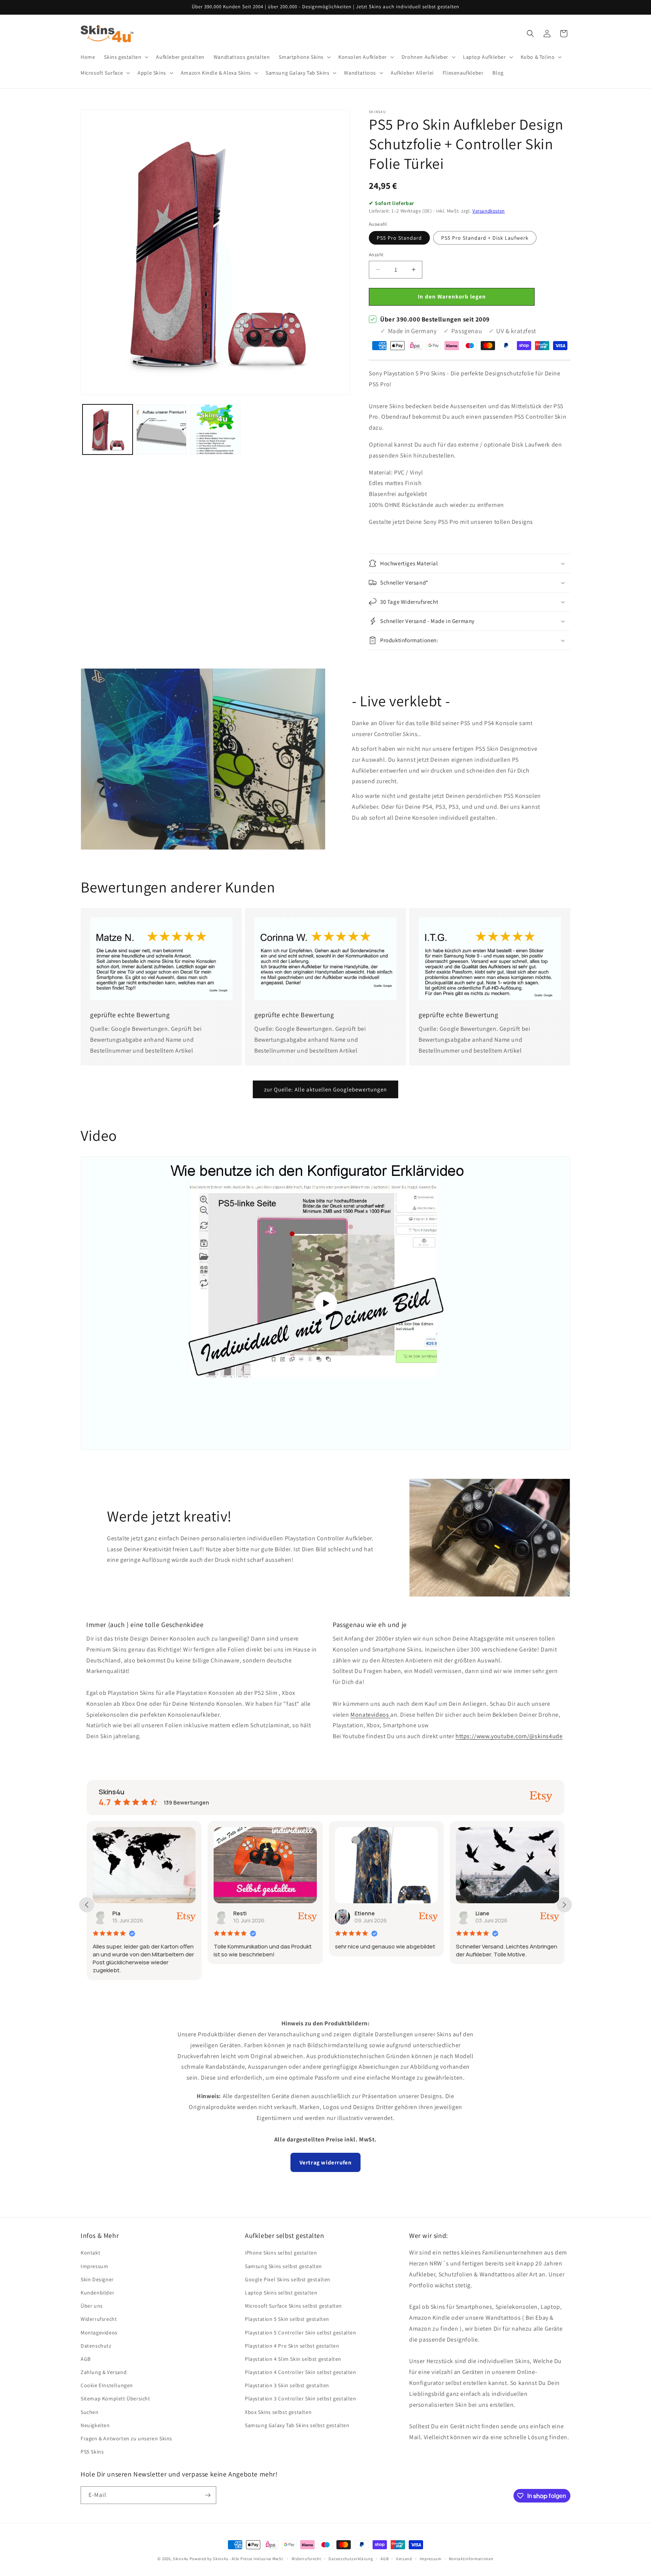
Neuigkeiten (95, 2425)
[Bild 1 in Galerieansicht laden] (108, 429)
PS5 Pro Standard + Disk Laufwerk (485, 238)
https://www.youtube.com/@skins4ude (509, 1736)
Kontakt (90, 2253)
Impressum (94, 2266)
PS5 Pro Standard (399, 238)
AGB (86, 2359)
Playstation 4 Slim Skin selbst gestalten (293, 2359)
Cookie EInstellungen (107, 2385)
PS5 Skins (92, 2452)
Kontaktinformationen (471, 2559)
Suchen (90, 2412)
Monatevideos (370, 1715)
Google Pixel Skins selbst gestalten (288, 2279)
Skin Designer (97, 2279)
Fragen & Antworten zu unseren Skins (126, 2438)
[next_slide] (564, 1905)
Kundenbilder (97, 2293)
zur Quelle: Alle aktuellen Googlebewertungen (325, 1089)
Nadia (483, 1913)
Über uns (92, 2306)
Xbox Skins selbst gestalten (278, 2412)
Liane (361, 1913)
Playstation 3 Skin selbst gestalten (287, 2385)
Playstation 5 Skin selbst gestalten (287, 2319)
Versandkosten (489, 211)
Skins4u (181, 2559)
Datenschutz (96, 2346)
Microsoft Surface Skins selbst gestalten (293, 2306)
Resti (119, 1913)
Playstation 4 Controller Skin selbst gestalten (301, 2372)
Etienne (244, 1913)
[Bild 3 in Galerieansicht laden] (215, 429)
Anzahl (376, 255)
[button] (125, 57)
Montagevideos (99, 2333)
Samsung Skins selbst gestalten (283, 2266)
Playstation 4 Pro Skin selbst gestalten (292, 2346)
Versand (404, 2559)
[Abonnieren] (208, 2495)
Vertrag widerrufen (326, 2162)
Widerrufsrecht (99, 2319)
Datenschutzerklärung (351, 2559)
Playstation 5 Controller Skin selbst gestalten (301, 2333)
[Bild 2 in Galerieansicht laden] (161, 429)
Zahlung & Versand (104, 2372)
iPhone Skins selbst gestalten (281, 2253)
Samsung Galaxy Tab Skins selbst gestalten (297, 2425)
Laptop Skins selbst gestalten (281, 2293)
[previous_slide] (87, 1905)
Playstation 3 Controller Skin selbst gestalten (301, 2398)
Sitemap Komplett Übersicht (115, 2398)
